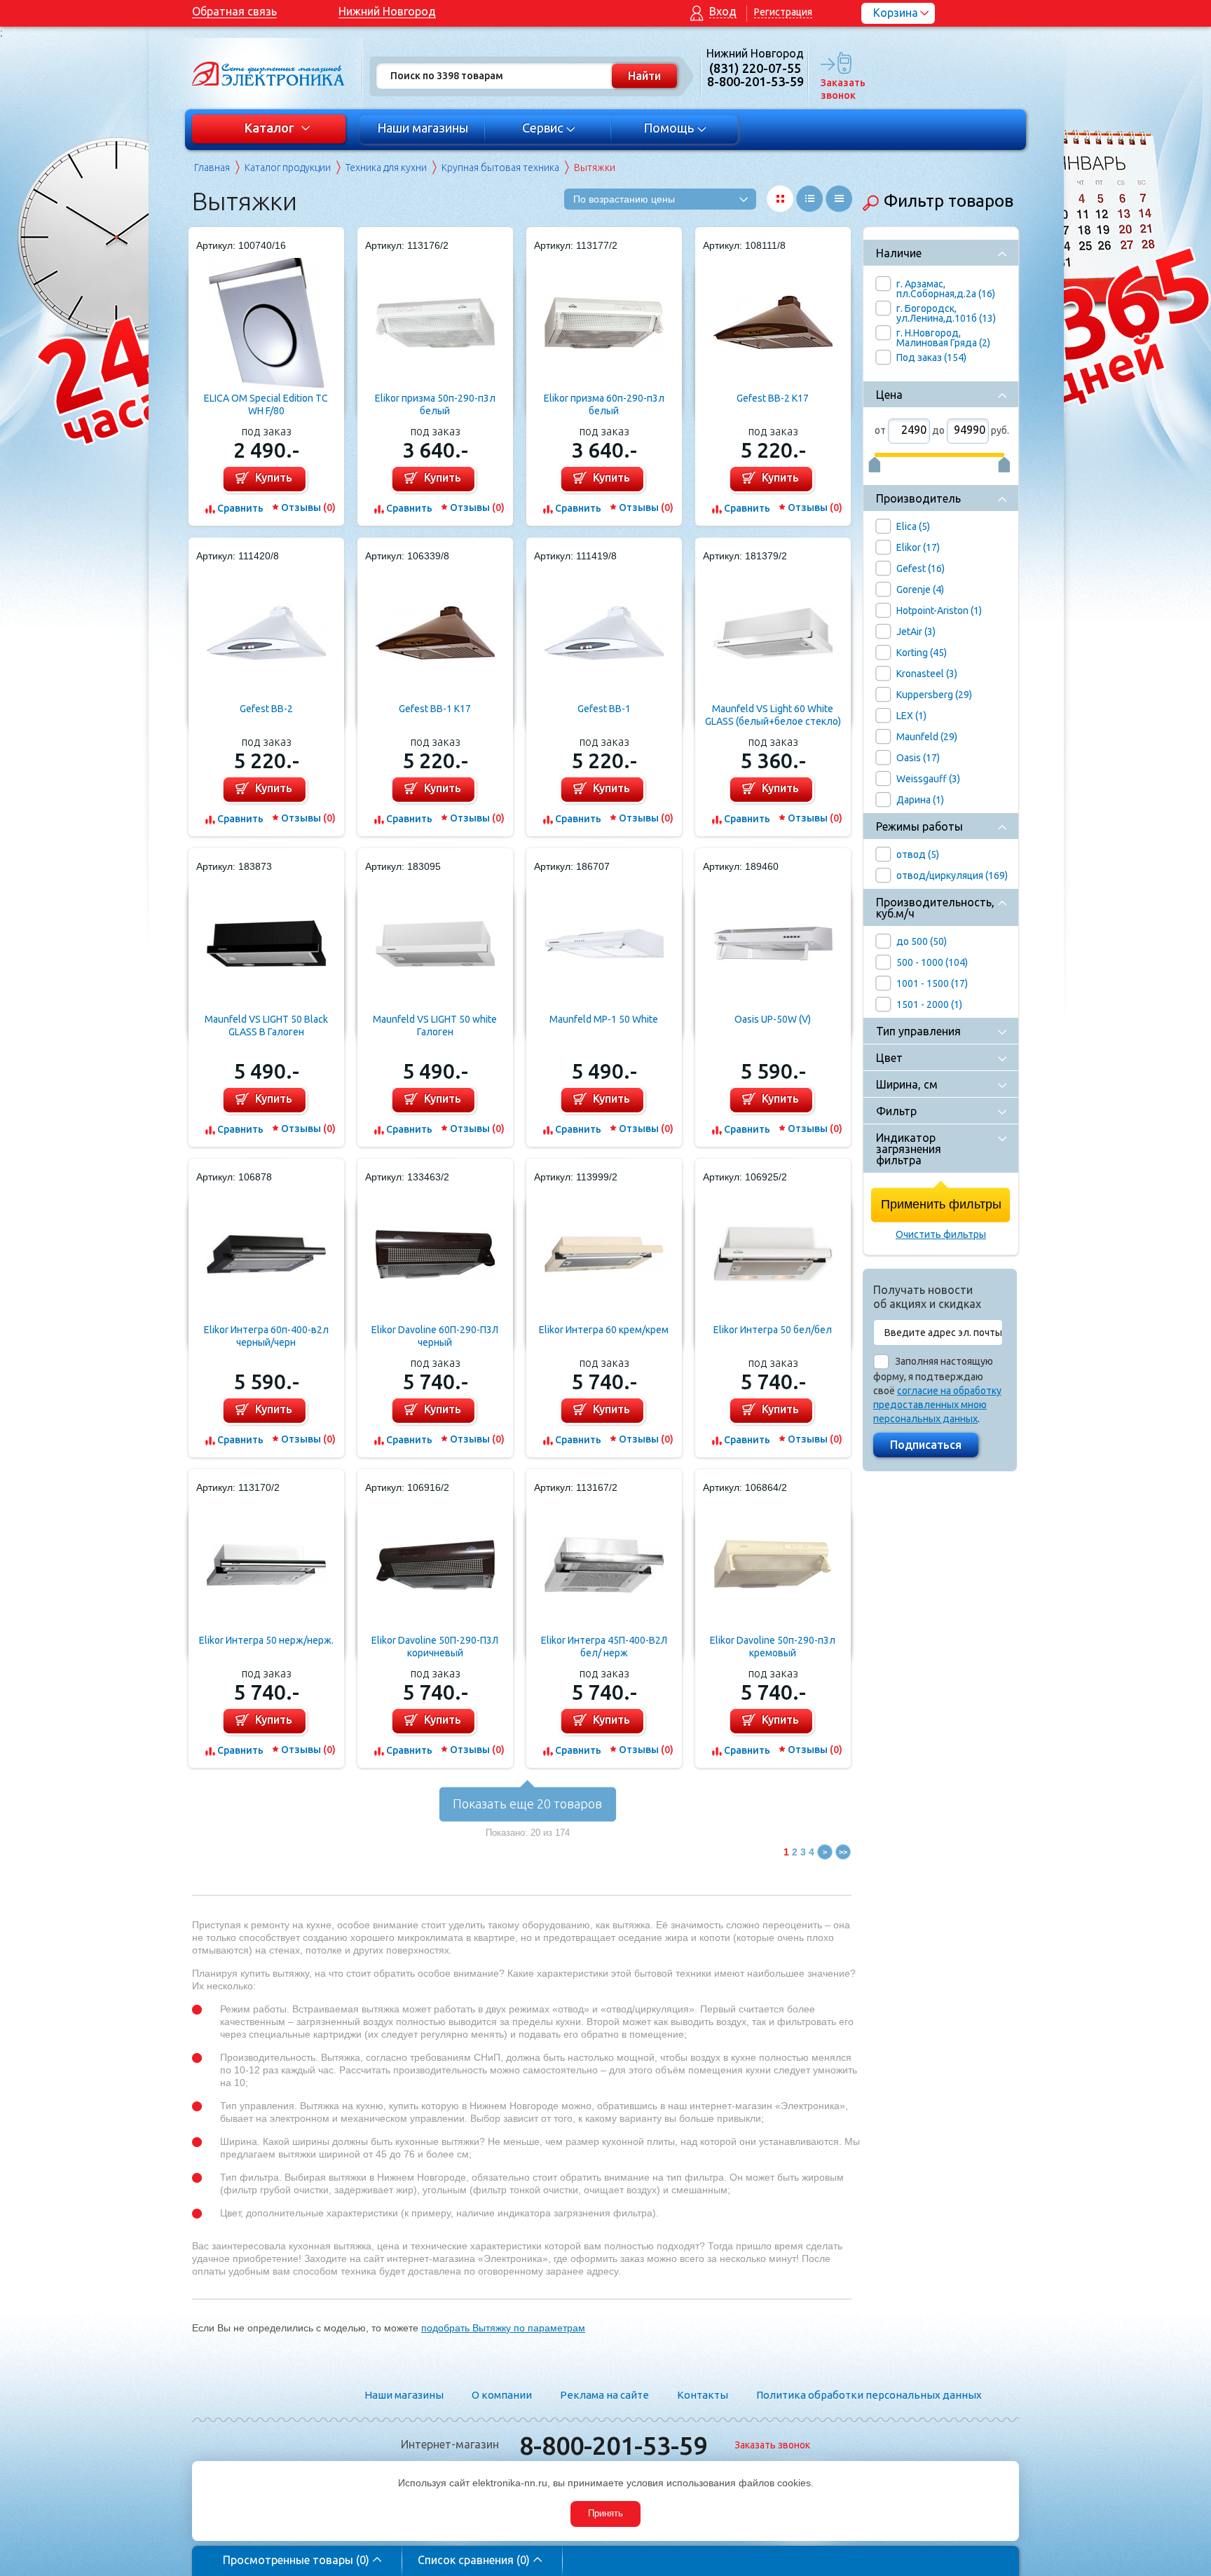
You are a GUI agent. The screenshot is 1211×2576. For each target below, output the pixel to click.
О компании (502, 2395)
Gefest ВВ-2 (266, 709)
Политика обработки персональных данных (869, 2395)
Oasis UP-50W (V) (773, 1019)
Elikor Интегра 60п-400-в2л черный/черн (266, 1336)
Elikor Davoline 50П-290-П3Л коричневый (435, 1647)
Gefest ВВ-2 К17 (773, 398)
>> (843, 1852)
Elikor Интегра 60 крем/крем (604, 1330)
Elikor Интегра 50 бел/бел (773, 1330)
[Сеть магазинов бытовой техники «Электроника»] (269, 74)
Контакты (703, 2395)
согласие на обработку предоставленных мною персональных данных (937, 1405)
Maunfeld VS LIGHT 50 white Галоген (435, 1025)
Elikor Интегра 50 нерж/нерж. (266, 1640)
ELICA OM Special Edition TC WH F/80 (266, 404)
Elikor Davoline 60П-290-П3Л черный (435, 1336)
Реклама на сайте (604, 2395)
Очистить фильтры (941, 1234)
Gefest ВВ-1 (604, 709)
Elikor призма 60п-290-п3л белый (604, 404)
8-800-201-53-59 (613, 2445)
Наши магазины (423, 128)
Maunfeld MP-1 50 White (604, 1019)
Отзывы (308, 507)
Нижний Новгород (387, 11)
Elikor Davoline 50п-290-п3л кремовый (773, 1647)
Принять (605, 2513)
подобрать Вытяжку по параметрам (503, 2328)
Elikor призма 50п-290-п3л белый (435, 404)
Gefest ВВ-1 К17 (435, 709)
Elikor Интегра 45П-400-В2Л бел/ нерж (604, 1647)
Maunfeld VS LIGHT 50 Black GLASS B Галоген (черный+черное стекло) (266, 1026)
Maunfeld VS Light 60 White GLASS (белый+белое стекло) (773, 715)
